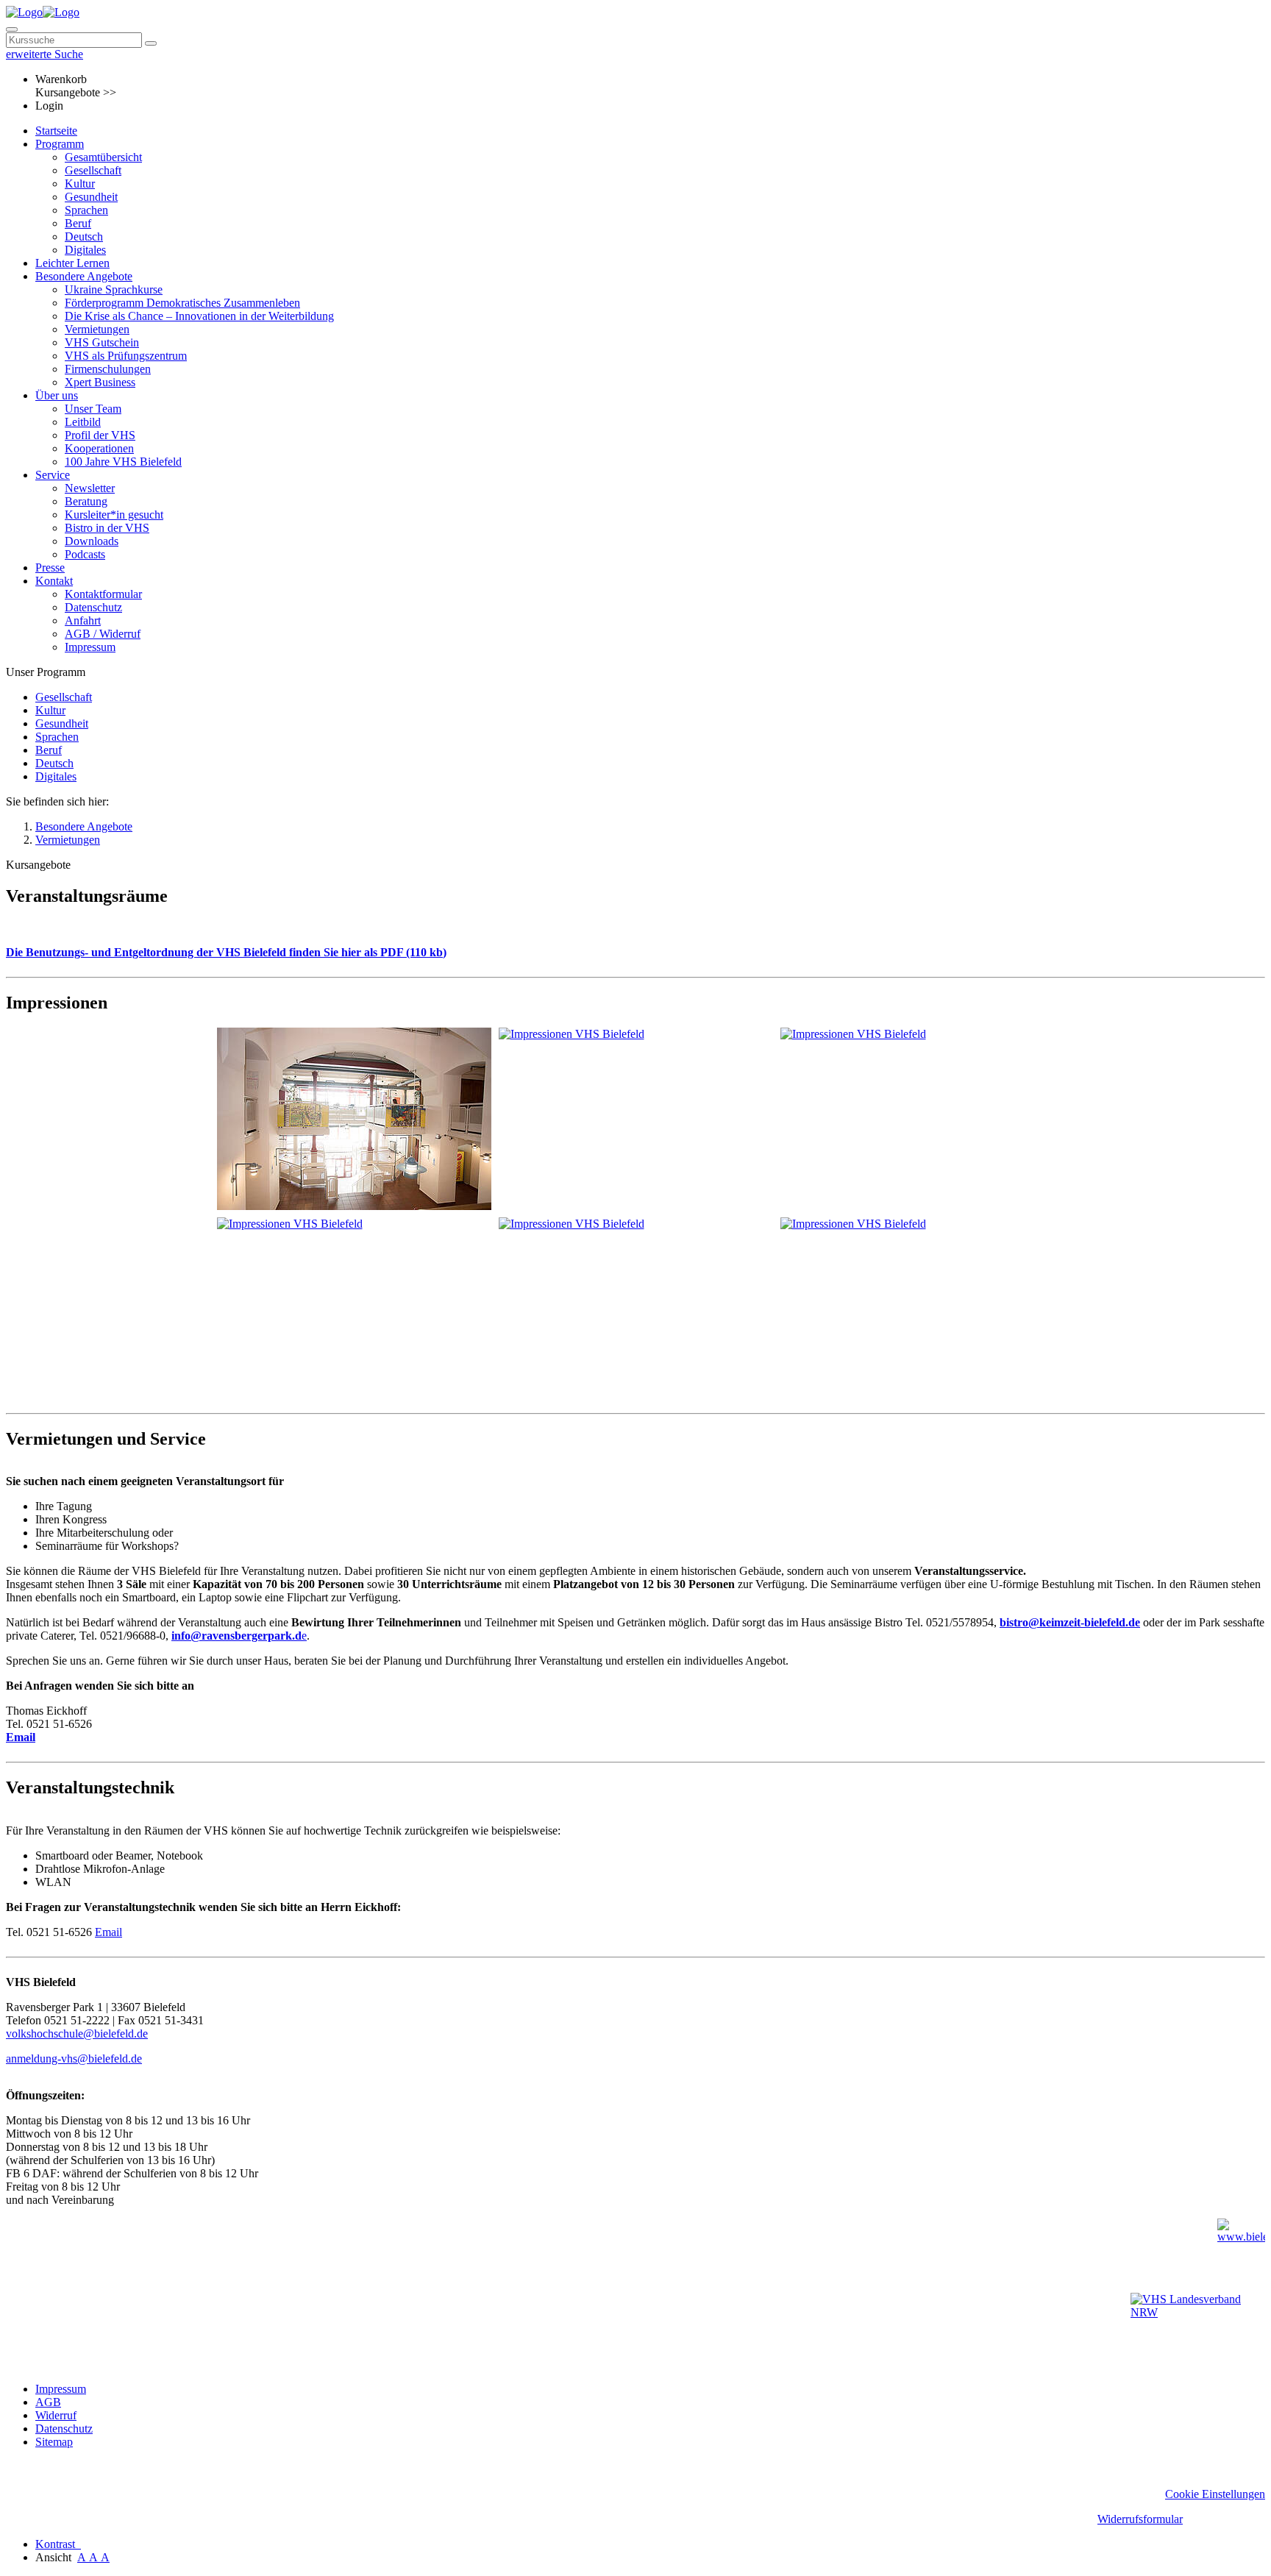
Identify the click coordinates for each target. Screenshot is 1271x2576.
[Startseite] (43, 12)
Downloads (92, 541)
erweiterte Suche (44, 54)
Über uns (57, 395)
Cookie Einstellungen (1215, 2494)
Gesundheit (91, 197)
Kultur (80, 184)
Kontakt (54, 581)
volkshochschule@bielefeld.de (77, 2034)
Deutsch (84, 236)
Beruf (78, 223)
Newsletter (90, 488)
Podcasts (85, 554)
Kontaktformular (103, 594)
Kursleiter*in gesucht (114, 515)
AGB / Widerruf (103, 634)
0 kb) (434, 952)
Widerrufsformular (1140, 2519)
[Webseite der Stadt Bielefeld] (1241, 2252)
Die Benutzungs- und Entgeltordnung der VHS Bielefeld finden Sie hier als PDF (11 (213, 952)
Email (21, 1737)
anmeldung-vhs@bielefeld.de (74, 2059)
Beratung (86, 501)
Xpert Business (100, 382)
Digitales (85, 250)
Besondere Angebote (84, 276)
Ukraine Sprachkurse (114, 289)
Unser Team (93, 409)
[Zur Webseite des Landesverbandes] (1198, 2328)
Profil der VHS (100, 435)
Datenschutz (93, 607)
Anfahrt (83, 620)
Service (53, 475)
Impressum (90, 647)
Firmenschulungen (108, 369)
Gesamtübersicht (103, 157)
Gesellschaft (93, 170)
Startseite (56, 131)
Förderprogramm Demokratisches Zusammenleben (182, 303)
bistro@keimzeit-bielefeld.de (1070, 1622)
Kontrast (58, 2544)
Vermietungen (97, 329)
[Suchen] (151, 43)
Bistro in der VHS (107, 528)
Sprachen (86, 210)
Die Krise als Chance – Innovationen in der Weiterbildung (199, 316)
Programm (60, 144)
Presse (50, 567)
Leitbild (83, 422)
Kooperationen (99, 448)
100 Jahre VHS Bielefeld (123, 462)
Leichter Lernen (72, 263)
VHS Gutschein (102, 342)
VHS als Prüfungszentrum (126, 356)
